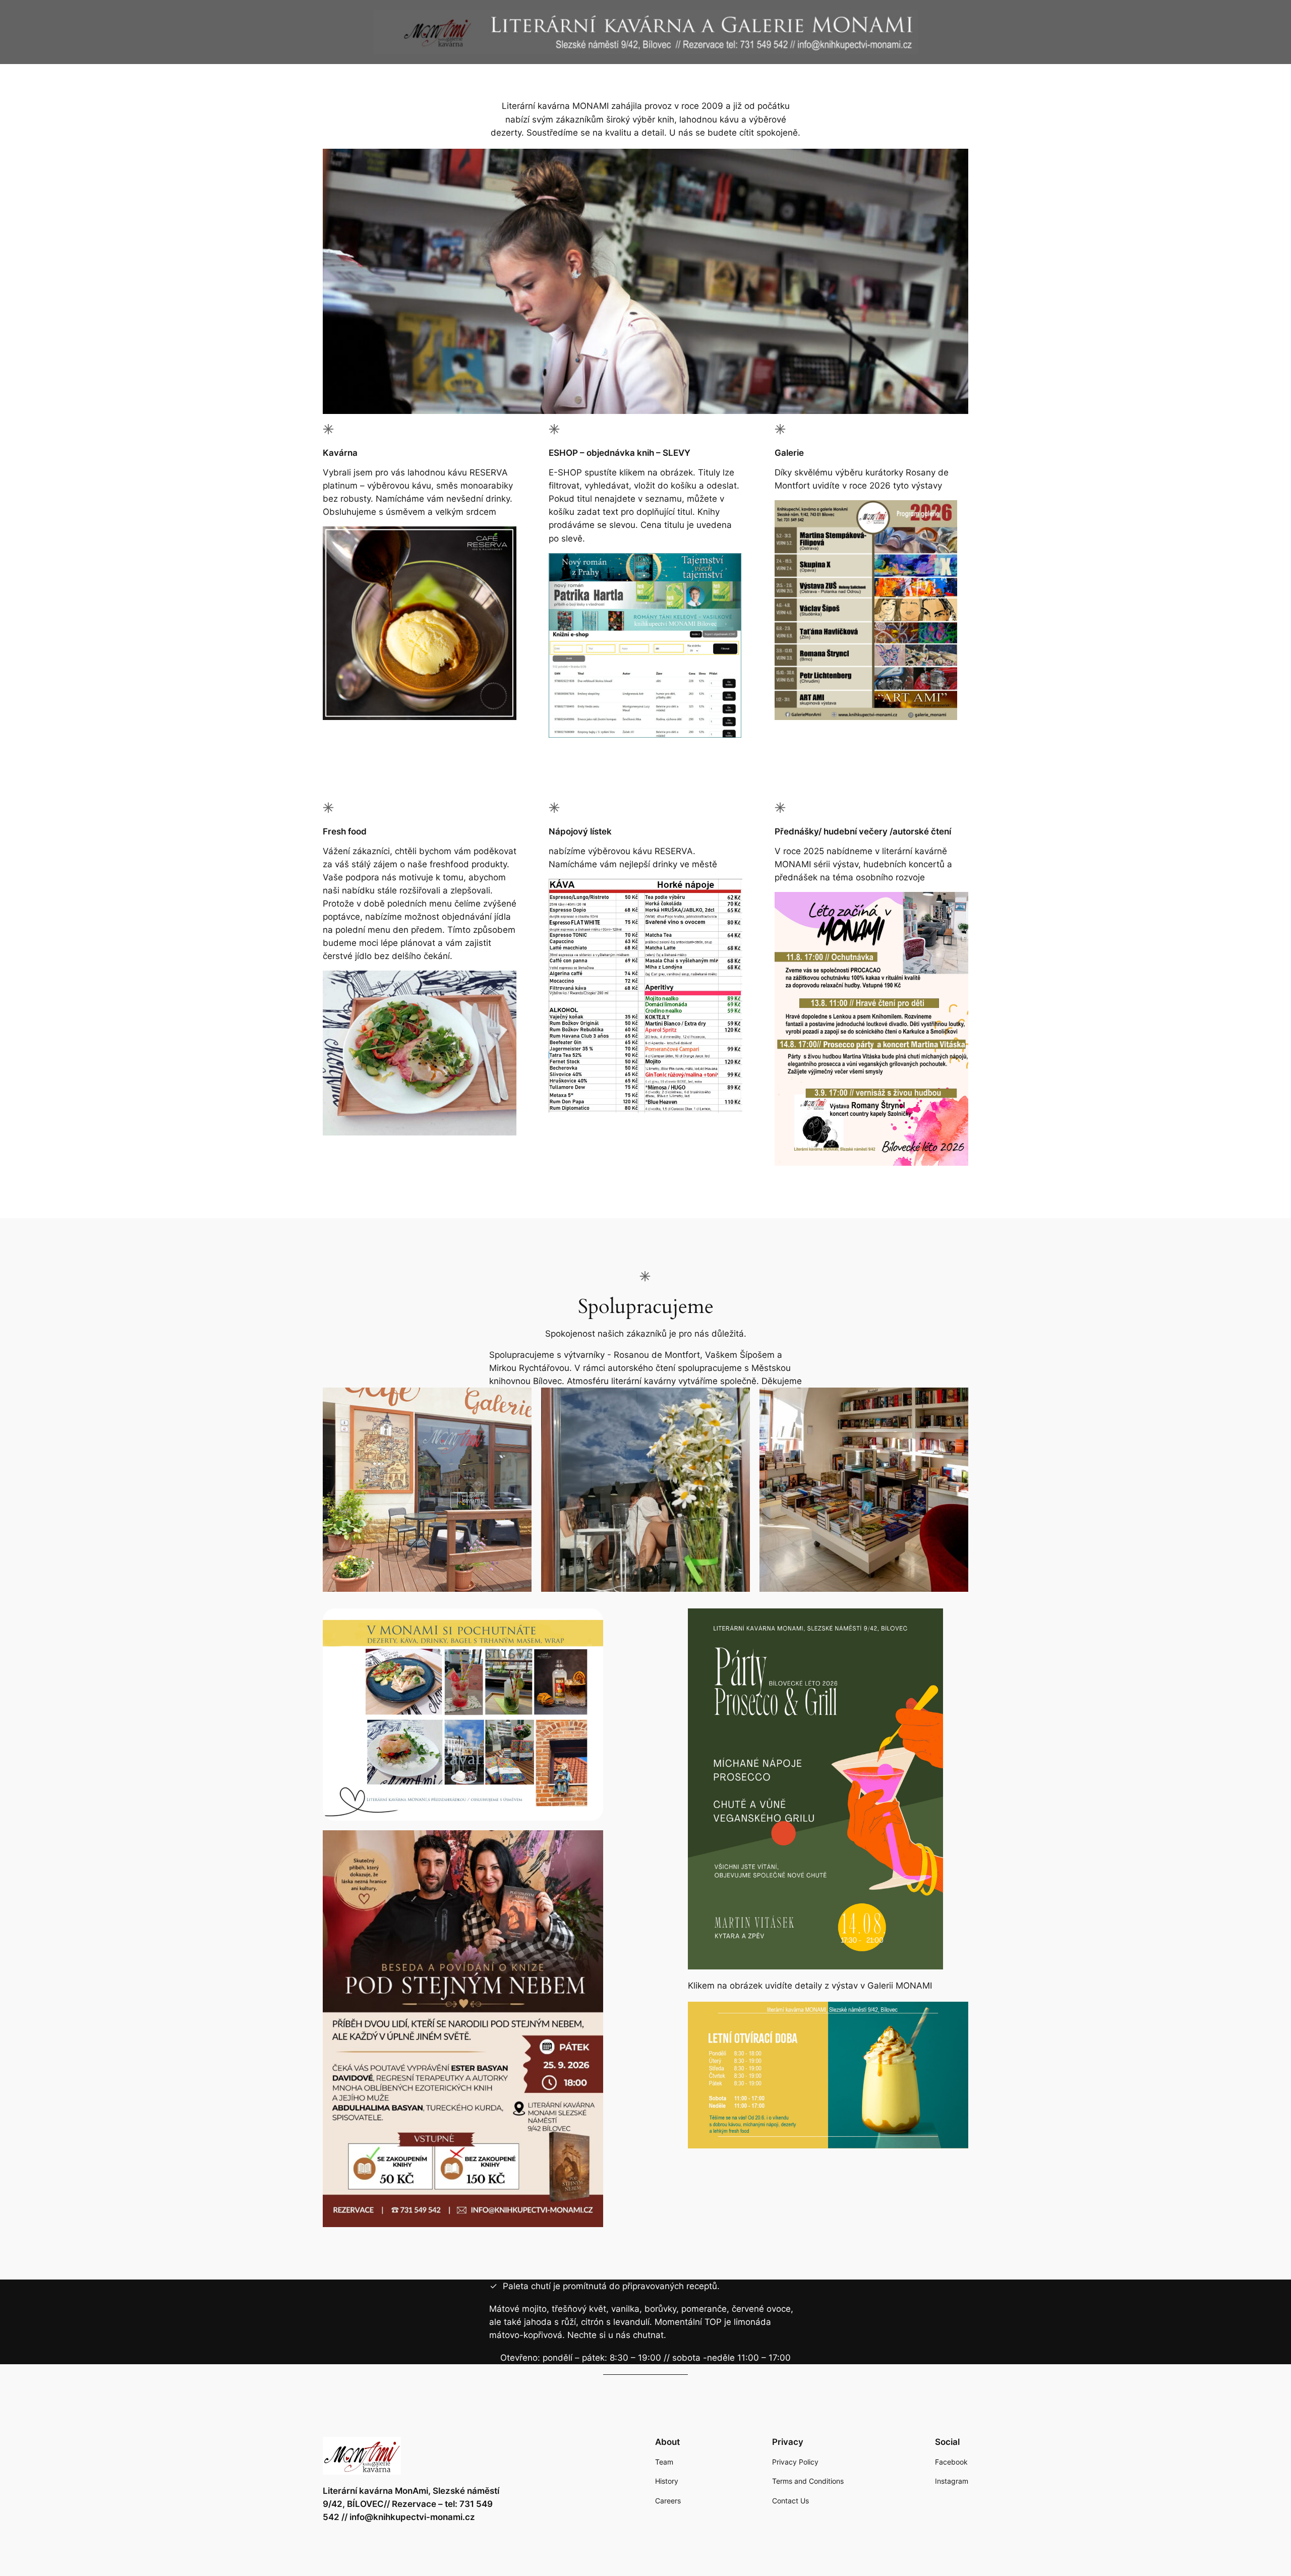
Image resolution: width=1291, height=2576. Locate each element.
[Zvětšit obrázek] (944, 513)
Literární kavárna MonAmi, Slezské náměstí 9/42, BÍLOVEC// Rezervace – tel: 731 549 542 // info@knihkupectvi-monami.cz (411, 2504)
